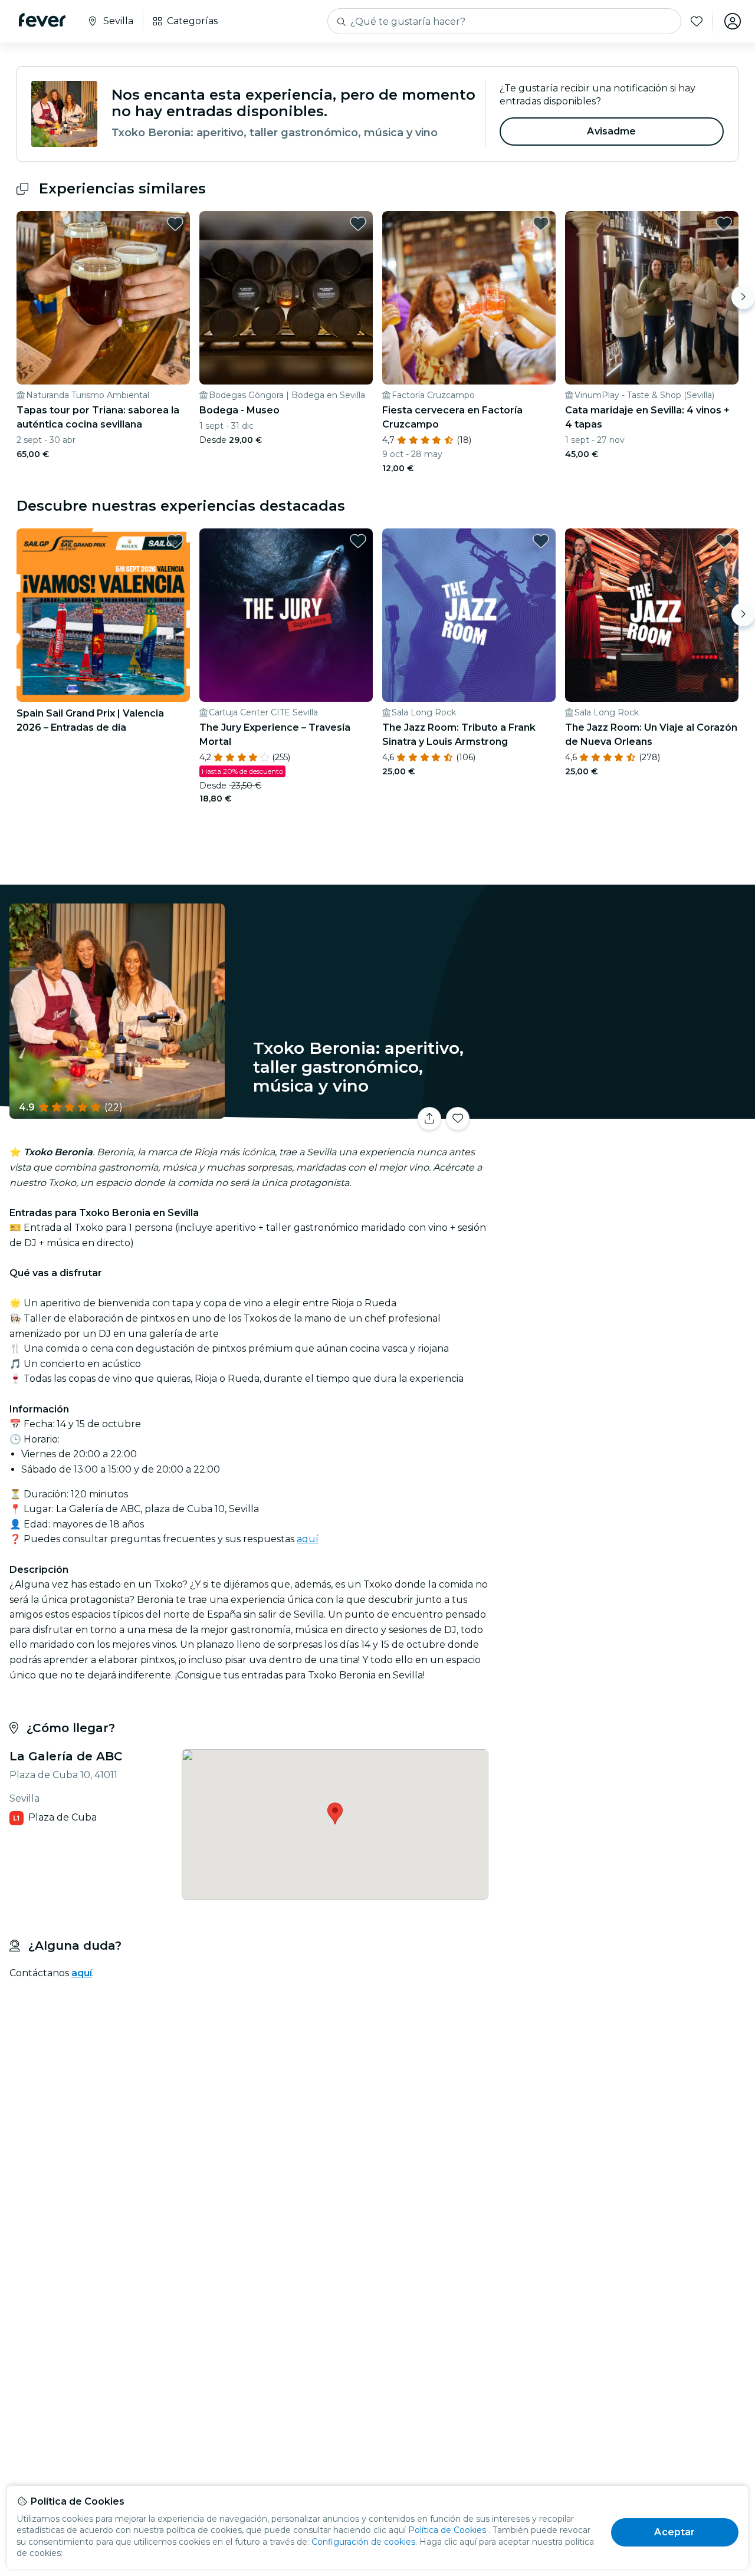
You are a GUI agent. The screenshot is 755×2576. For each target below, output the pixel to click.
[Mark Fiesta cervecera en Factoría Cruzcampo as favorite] (541, 224)
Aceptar (674, 2532)
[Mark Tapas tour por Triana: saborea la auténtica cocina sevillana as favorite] (175, 224)
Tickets (624, 1111)
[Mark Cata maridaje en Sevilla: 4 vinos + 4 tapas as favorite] (724, 224)
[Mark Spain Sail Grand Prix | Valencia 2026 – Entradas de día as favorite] (175, 541)
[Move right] (743, 297)
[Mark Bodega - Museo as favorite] (358, 224)
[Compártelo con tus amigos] (429, 1119)
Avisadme (611, 131)
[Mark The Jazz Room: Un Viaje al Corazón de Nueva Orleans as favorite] (724, 541)
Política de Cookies (447, 2530)
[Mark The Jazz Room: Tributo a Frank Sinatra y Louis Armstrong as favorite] (541, 541)
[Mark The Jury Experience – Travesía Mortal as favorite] (358, 541)
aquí (308, 1539)
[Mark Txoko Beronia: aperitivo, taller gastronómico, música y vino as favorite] (458, 1119)
